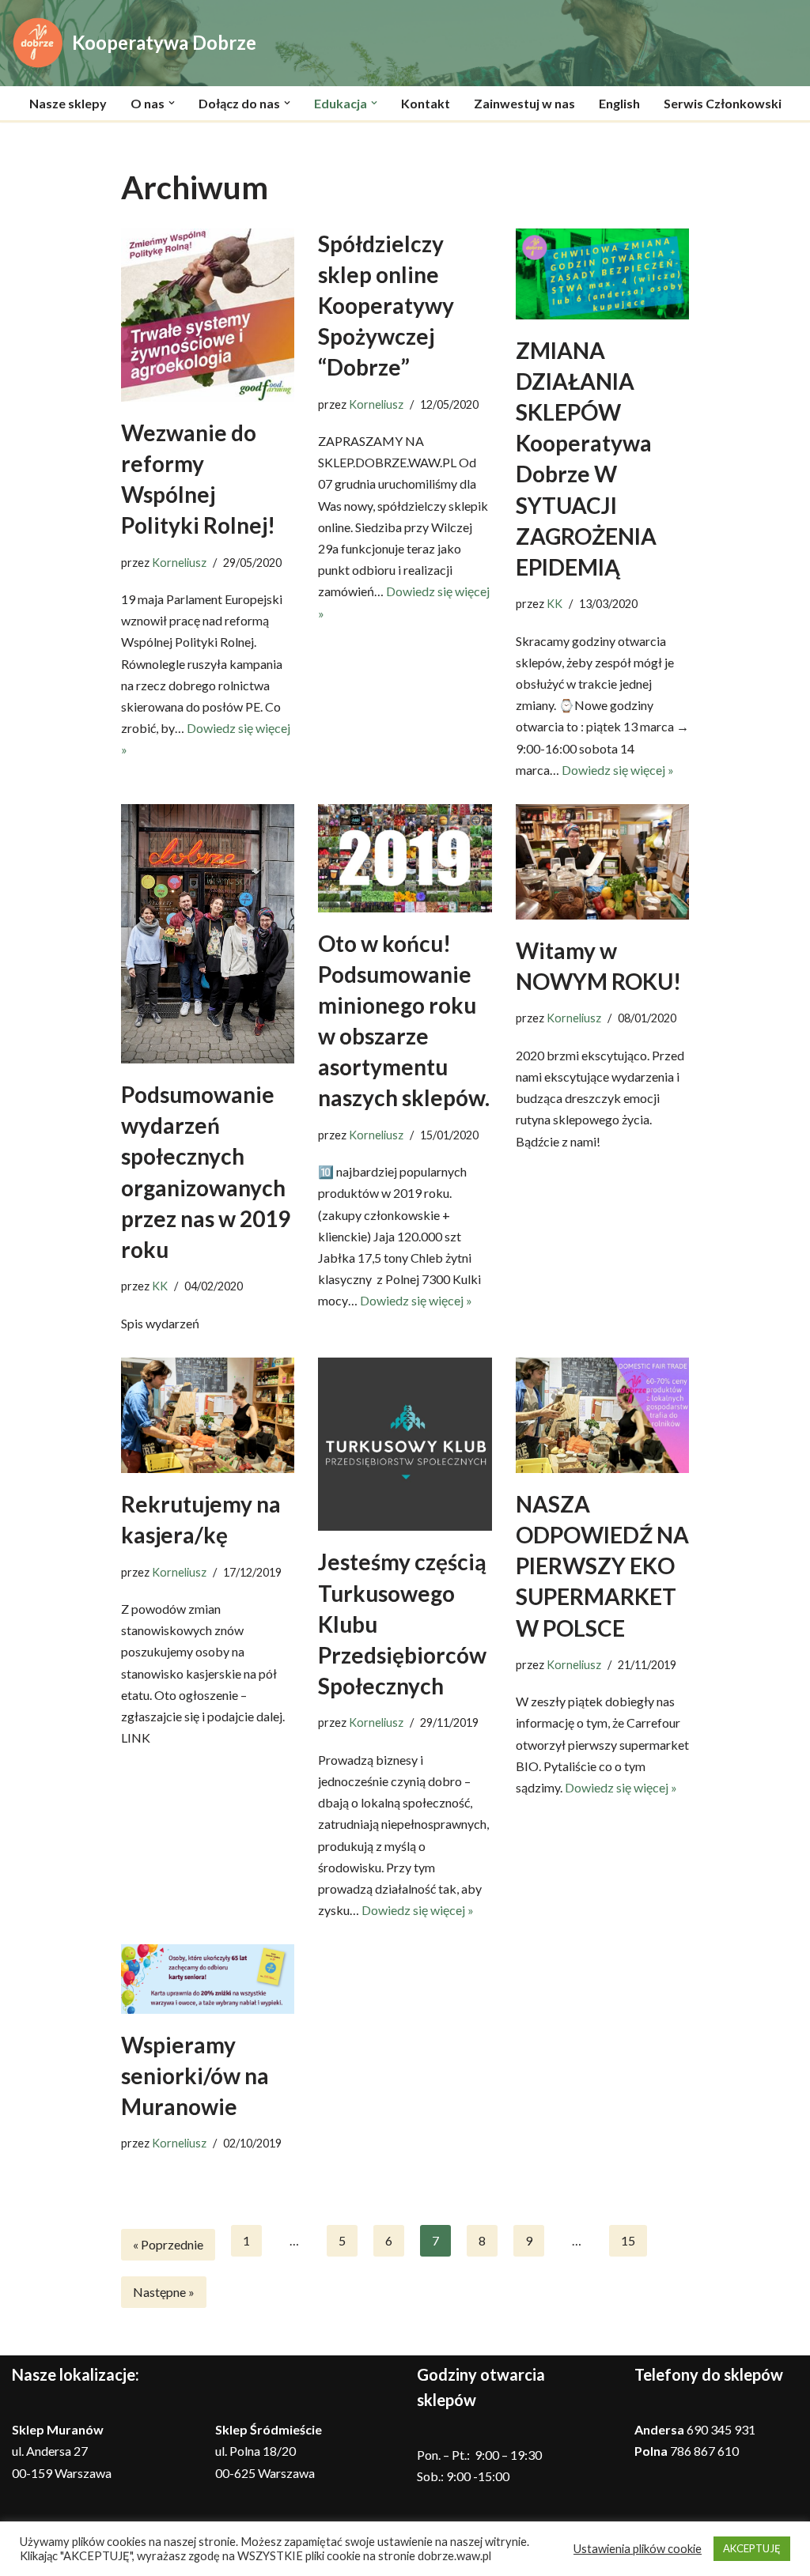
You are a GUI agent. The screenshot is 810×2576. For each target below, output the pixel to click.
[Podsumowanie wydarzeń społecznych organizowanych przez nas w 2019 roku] (208, 934)
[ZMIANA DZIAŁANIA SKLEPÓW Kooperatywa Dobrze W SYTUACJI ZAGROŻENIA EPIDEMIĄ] (602, 274)
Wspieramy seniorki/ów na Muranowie (195, 2076)
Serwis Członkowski (723, 103)
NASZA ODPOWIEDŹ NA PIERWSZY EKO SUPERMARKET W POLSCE (602, 1566)
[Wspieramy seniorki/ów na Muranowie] (208, 1979)
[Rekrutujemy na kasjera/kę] (208, 1415)
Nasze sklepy (68, 103)
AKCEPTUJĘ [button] (752, 2548)
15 (628, 2240)
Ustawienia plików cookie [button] (638, 2549)
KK (555, 604)
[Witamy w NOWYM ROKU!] (602, 862)
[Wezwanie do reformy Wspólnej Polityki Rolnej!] (208, 315)
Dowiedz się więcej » (618, 770)
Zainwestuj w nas (524, 103)
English (619, 103)
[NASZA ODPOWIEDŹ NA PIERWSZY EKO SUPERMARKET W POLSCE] (602, 1415)
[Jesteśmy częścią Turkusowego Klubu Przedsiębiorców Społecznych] (405, 1445)
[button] (172, 103)
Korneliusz (179, 563)
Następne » (164, 2292)
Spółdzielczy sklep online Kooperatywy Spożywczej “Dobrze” (386, 306)
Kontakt (426, 103)
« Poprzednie (168, 2244)
